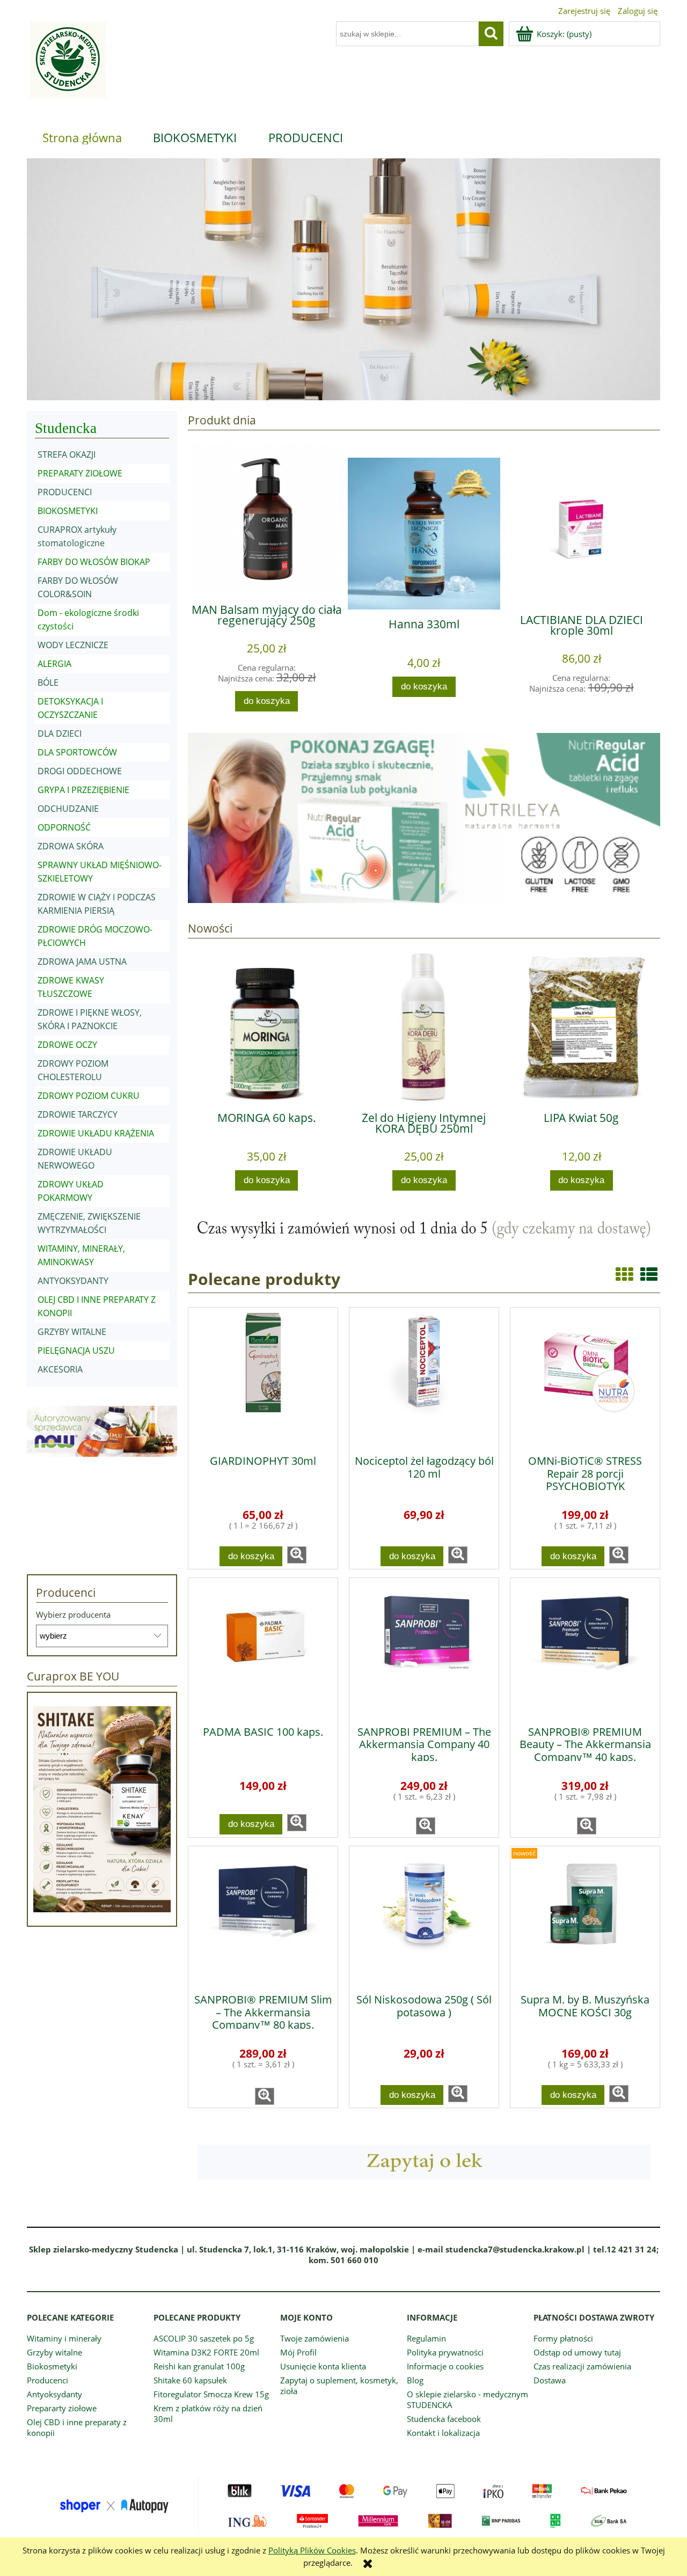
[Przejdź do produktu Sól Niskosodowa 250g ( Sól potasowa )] (424, 1916)
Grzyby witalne (54, 2352)
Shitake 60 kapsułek (190, 2380)
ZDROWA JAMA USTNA (82, 962)
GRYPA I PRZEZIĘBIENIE (83, 790)
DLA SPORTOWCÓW (77, 752)
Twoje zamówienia (315, 2338)
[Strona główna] (67, 66)
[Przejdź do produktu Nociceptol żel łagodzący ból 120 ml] (424, 1377)
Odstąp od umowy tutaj (577, 2352)
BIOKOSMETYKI (68, 511)
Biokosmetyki (52, 2366)
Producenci (47, 2380)
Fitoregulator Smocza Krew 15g (211, 2394)
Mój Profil (298, 2352)
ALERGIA (54, 664)
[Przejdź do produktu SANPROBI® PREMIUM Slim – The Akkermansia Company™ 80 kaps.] (263, 1916)
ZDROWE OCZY (67, 1045)
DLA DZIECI (60, 733)
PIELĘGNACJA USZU (76, 1351)
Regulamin (426, 2338)
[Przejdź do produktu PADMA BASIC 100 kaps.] (263, 1648)
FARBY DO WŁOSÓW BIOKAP (94, 562)
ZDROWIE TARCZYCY (78, 1114)
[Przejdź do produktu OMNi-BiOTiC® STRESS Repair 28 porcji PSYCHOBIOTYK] (585, 1377)
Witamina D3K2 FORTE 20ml (206, 2352)
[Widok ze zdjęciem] (624, 1274)
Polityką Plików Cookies (312, 2550)
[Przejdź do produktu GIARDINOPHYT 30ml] (263, 1377)
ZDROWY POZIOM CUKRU (89, 1096)
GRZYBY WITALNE (72, 1332)
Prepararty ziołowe (62, 2408)
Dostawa (550, 2380)
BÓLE (48, 682)
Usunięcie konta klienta (323, 2366)
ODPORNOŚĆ (64, 827)
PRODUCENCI (65, 492)
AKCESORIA (60, 1369)
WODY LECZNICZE (73, 645)
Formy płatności (563, 2338)
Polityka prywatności (445, 2352)
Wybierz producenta (73, 1614)
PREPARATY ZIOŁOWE (80, 473)
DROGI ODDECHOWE (80, 771)
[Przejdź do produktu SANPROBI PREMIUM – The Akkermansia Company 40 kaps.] (424, 1648)
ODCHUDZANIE (68, 809)
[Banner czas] (424, 1229)
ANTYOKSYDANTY (73, 1281)
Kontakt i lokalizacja (443, 2433)
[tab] (270, 392)
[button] (297, 1555)
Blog (415, 2380)
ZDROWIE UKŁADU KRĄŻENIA (96, 1133)
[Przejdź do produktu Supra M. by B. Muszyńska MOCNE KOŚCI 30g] (585, 1916)
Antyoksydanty (54, 2394)
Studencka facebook (444, 2419)
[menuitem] (82, 137)
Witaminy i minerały (64, 2338)
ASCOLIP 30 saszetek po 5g (204, 2338)
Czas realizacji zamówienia (582, 2366)
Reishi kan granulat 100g (199, 2366)
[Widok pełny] (649, 1274)
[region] (343, 279)
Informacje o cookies (445, 2366)
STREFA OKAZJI (67, 454)
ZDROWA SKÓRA (71, 846)
